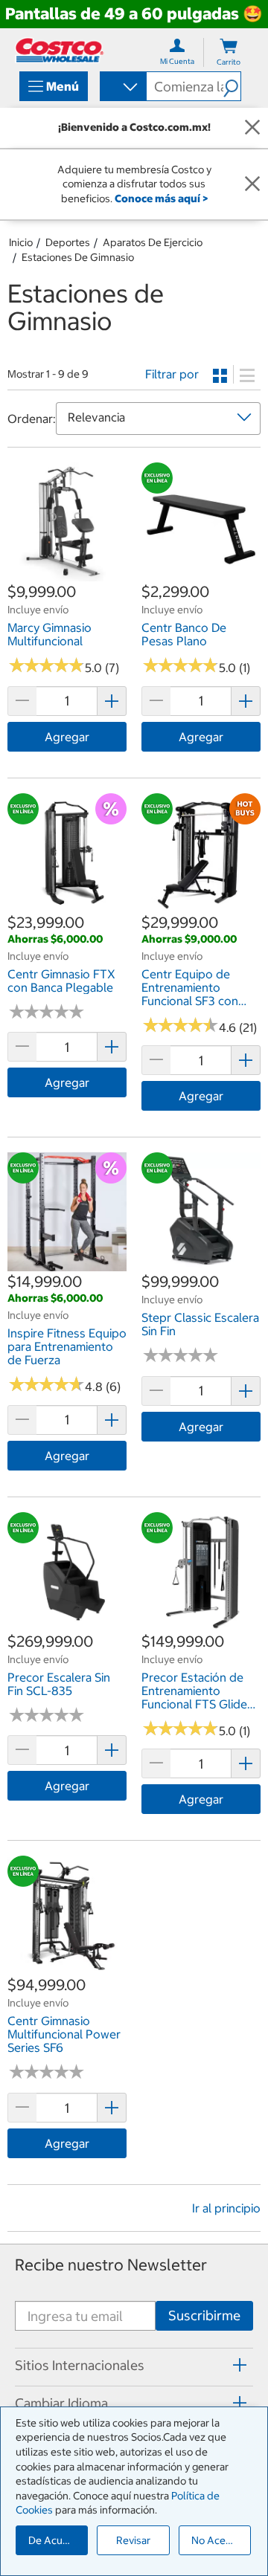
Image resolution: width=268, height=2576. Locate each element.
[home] (60, 50)
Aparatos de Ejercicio (153, 242)
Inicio (21, 242)
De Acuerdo (57, 2540)
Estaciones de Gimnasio (78, 257)
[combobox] (122, 88)
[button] (232, 86)
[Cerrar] (252, 128)
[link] (67, 573)
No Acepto (217, 2540)
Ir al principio (226, 2208)
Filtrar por (172, 374)
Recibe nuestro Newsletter (111, 2265)
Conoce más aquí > (161, 198)
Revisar (133, 2540)
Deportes (68, 242)
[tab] (134, 2365)
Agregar (67, 737)
